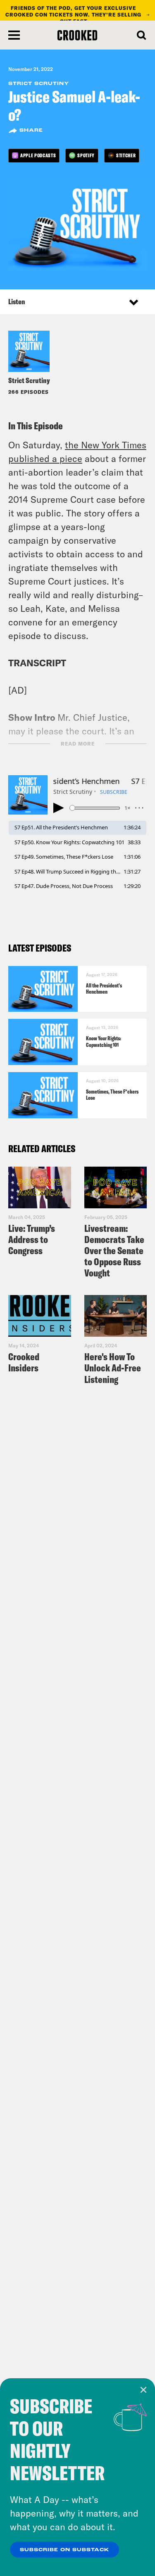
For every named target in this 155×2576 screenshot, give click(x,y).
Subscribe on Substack (64, 2550)
